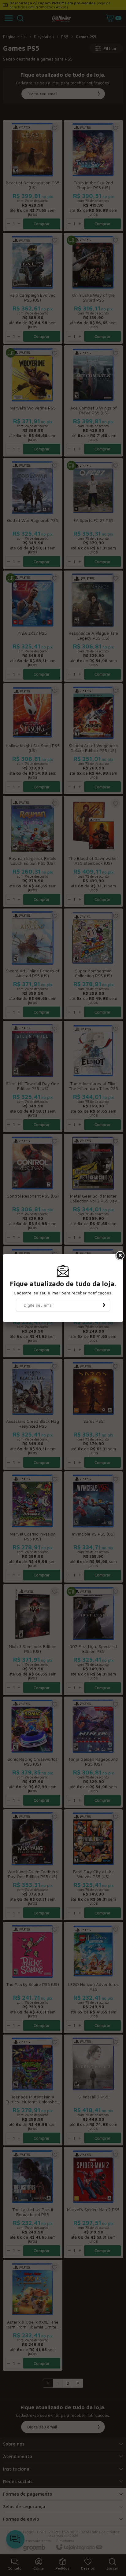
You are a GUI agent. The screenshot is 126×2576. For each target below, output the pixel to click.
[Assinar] (104, 1305)
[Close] (120, 1256)
